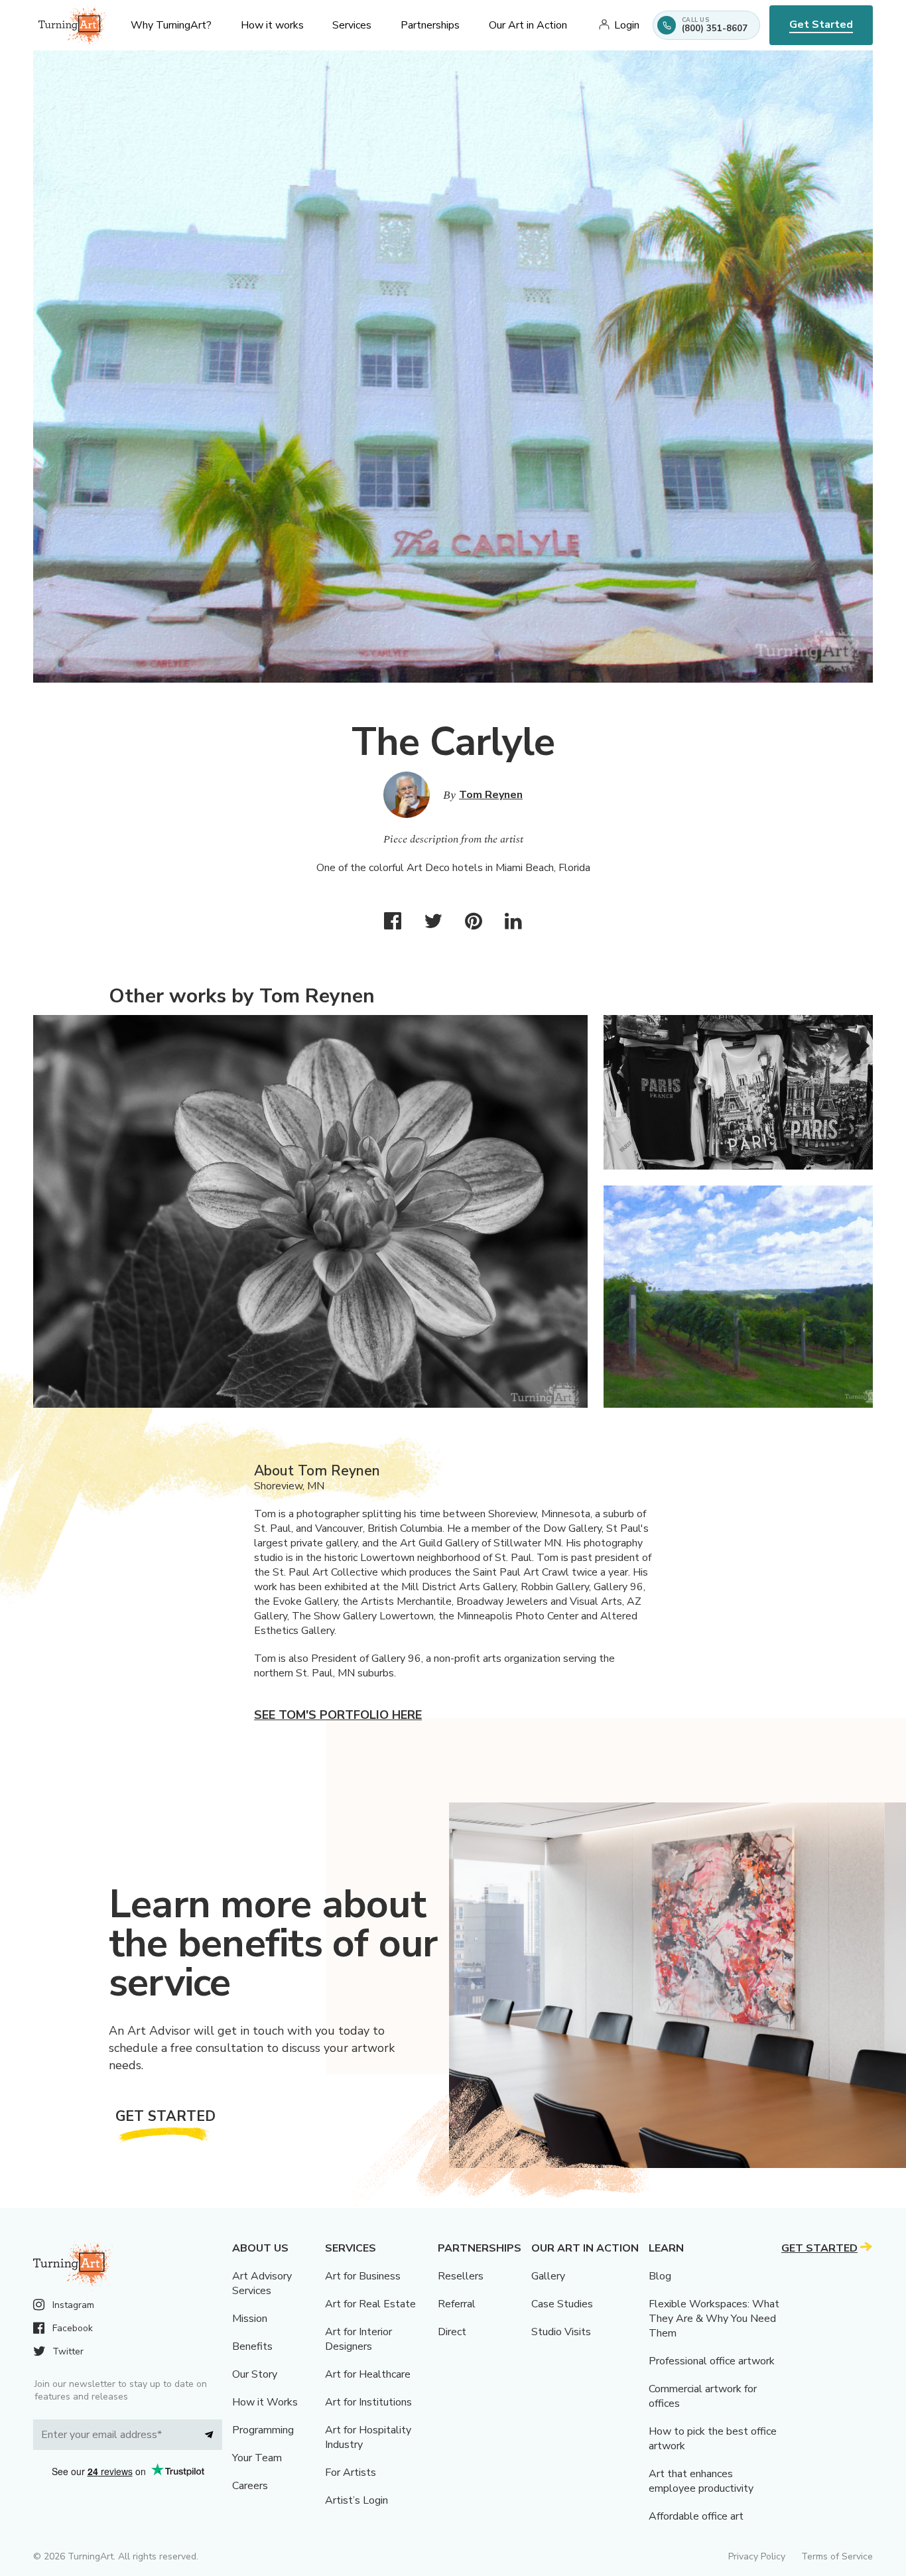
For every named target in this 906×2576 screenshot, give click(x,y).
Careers (250, 2486)
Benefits (252, 2346)
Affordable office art (696, 2516)
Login (627, 25)
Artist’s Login (356, 2500)
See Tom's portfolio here (338, 1715)
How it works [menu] (272, 25)
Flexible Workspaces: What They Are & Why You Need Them (714, 2319)
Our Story (255, 2374)
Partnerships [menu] (430, 25)
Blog (660, 2276)
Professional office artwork (712, 2361)
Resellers (461, 2276)
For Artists (351, 2473)
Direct (452, 2332)
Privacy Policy (757, 2556)
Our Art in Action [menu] (528, 25)
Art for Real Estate (370, 2304)
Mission (250, 2319)
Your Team (257, 2458)
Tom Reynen (491, 795)
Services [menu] (352, 25)
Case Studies (562, 2304)
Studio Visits (561, 2332)
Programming (263, 2430)
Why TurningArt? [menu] (171, 25)
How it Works (265, 2402)
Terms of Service (837, 2556)
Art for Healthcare (368, 2374)
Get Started (821, 25)
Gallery (548, 2276)
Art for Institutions (368, 2402)
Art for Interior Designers (358, 2339)
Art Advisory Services (262, 2283)
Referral (457, 2304)
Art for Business (363, 2276)
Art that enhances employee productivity (701, 2481)
